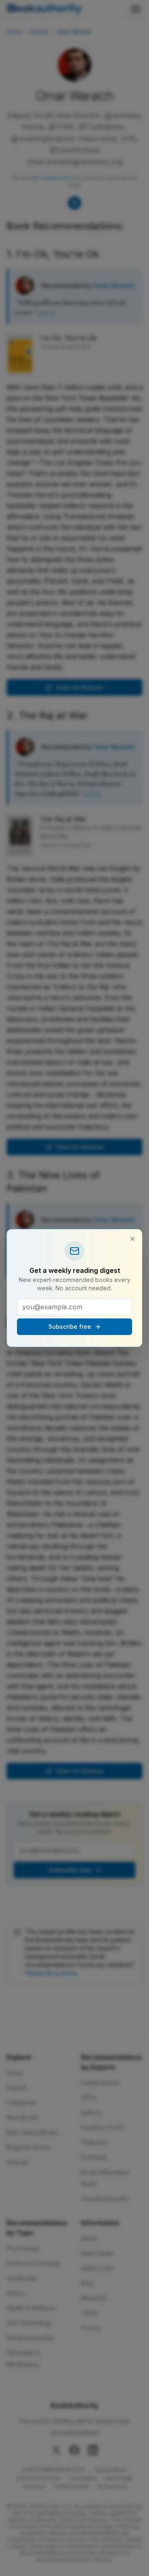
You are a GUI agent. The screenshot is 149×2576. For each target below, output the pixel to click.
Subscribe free (70, 1327)
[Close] (132, 1239)
